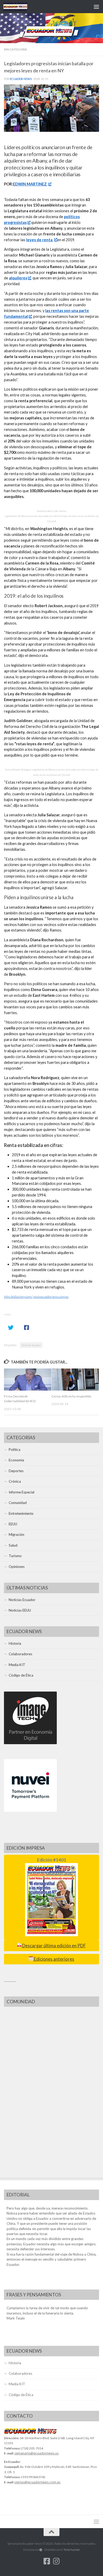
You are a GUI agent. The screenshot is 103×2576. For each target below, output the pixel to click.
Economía (16, 1460)
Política (15, 1450)
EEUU (13, 1524)
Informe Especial (22, 1492)
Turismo (15, 1556)
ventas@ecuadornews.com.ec (38, 2482)
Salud (13, 1545)
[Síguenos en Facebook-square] (47, 2561)
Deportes (16, 1471)
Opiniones (17, 1567)
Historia (15, 1643)
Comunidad (18, 1503)
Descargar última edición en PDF (54, 1946)
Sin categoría (15, 49)
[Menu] (96, 7)
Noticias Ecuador (31, 1345)
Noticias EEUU (20, 1610)
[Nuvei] (30, 1810)
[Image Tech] (30, 1743)
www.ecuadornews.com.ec (51, 1297)
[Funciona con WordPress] (41, 2550)
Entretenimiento (21, 1513)
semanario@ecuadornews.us (36, 2453)
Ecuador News (21, 79)
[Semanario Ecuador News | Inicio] (19, 7)
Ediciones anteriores (54, 1959)
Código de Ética (21, 1675)
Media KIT (17, 1665)
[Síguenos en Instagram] (56, 2561)
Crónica (15, 1481)
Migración (17, 1534)
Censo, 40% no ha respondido (71, 1396)
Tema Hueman (72, 2550)
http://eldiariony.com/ (18, 1297)
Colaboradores (20, 1654)
